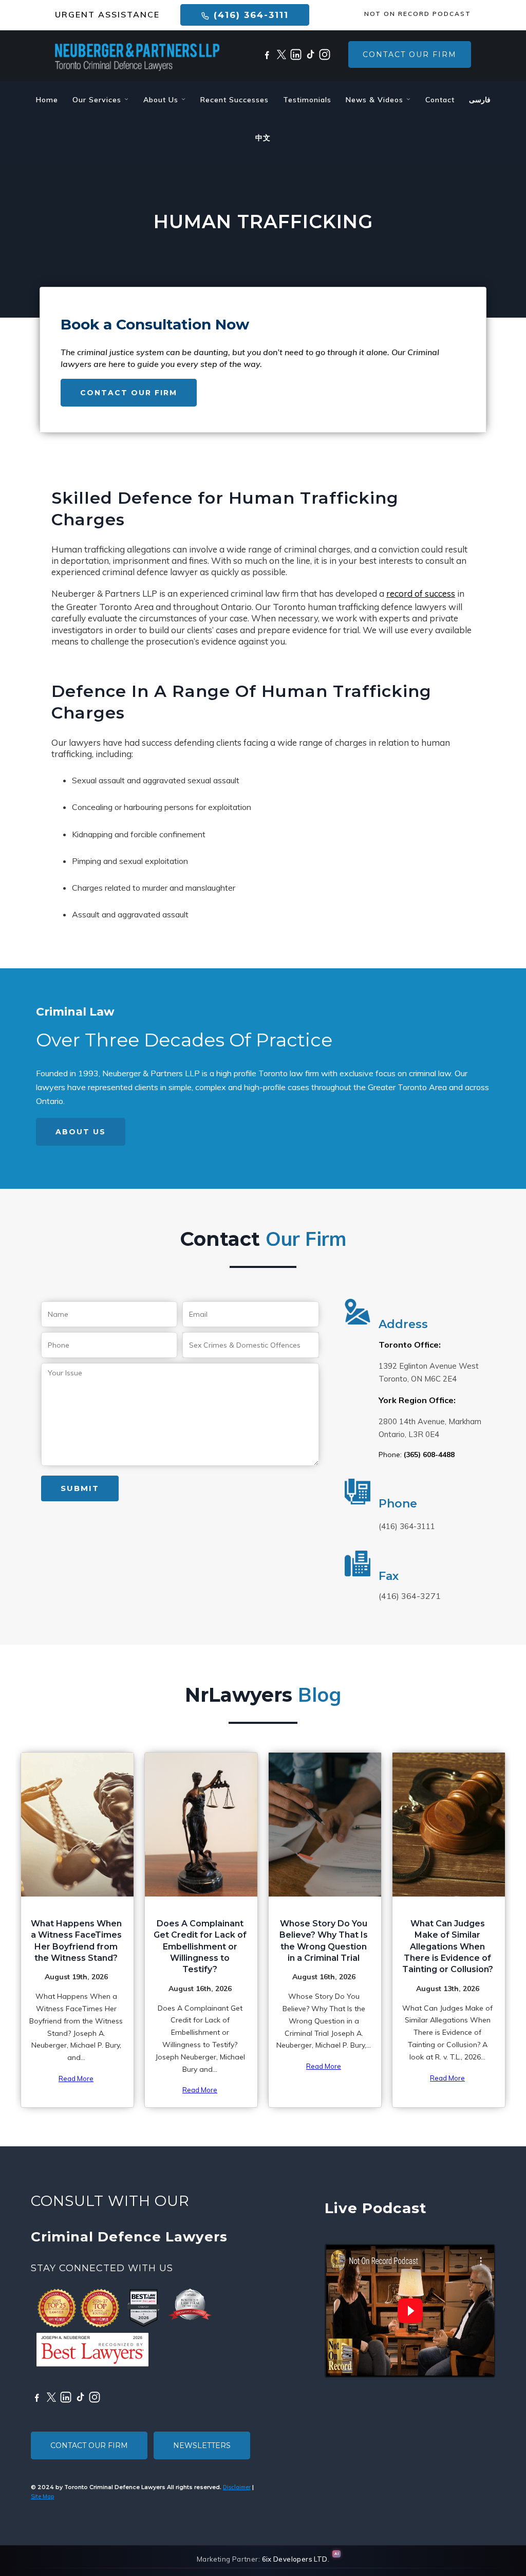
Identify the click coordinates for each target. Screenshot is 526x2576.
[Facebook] (267, 54)
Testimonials (307, 100)
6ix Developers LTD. (296, 2559)
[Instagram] (325, 54)
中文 (263, 138)
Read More (76, 2078)
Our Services (98, 100)
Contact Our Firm (410, 54)
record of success (421, 593)
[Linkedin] (296, 54)
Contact (440, 100)
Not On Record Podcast (418, 14)
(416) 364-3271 (410, 1596)
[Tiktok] (310, 54)
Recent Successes (234, 100)
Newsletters (202, 2445)
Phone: (417, 1455)
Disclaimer (237, 2487)
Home (47, 100)
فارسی (480, 100)
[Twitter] (281, 54)
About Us (162, 100)
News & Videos (376, 100)
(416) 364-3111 (249, 15)
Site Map (42, 2496)
